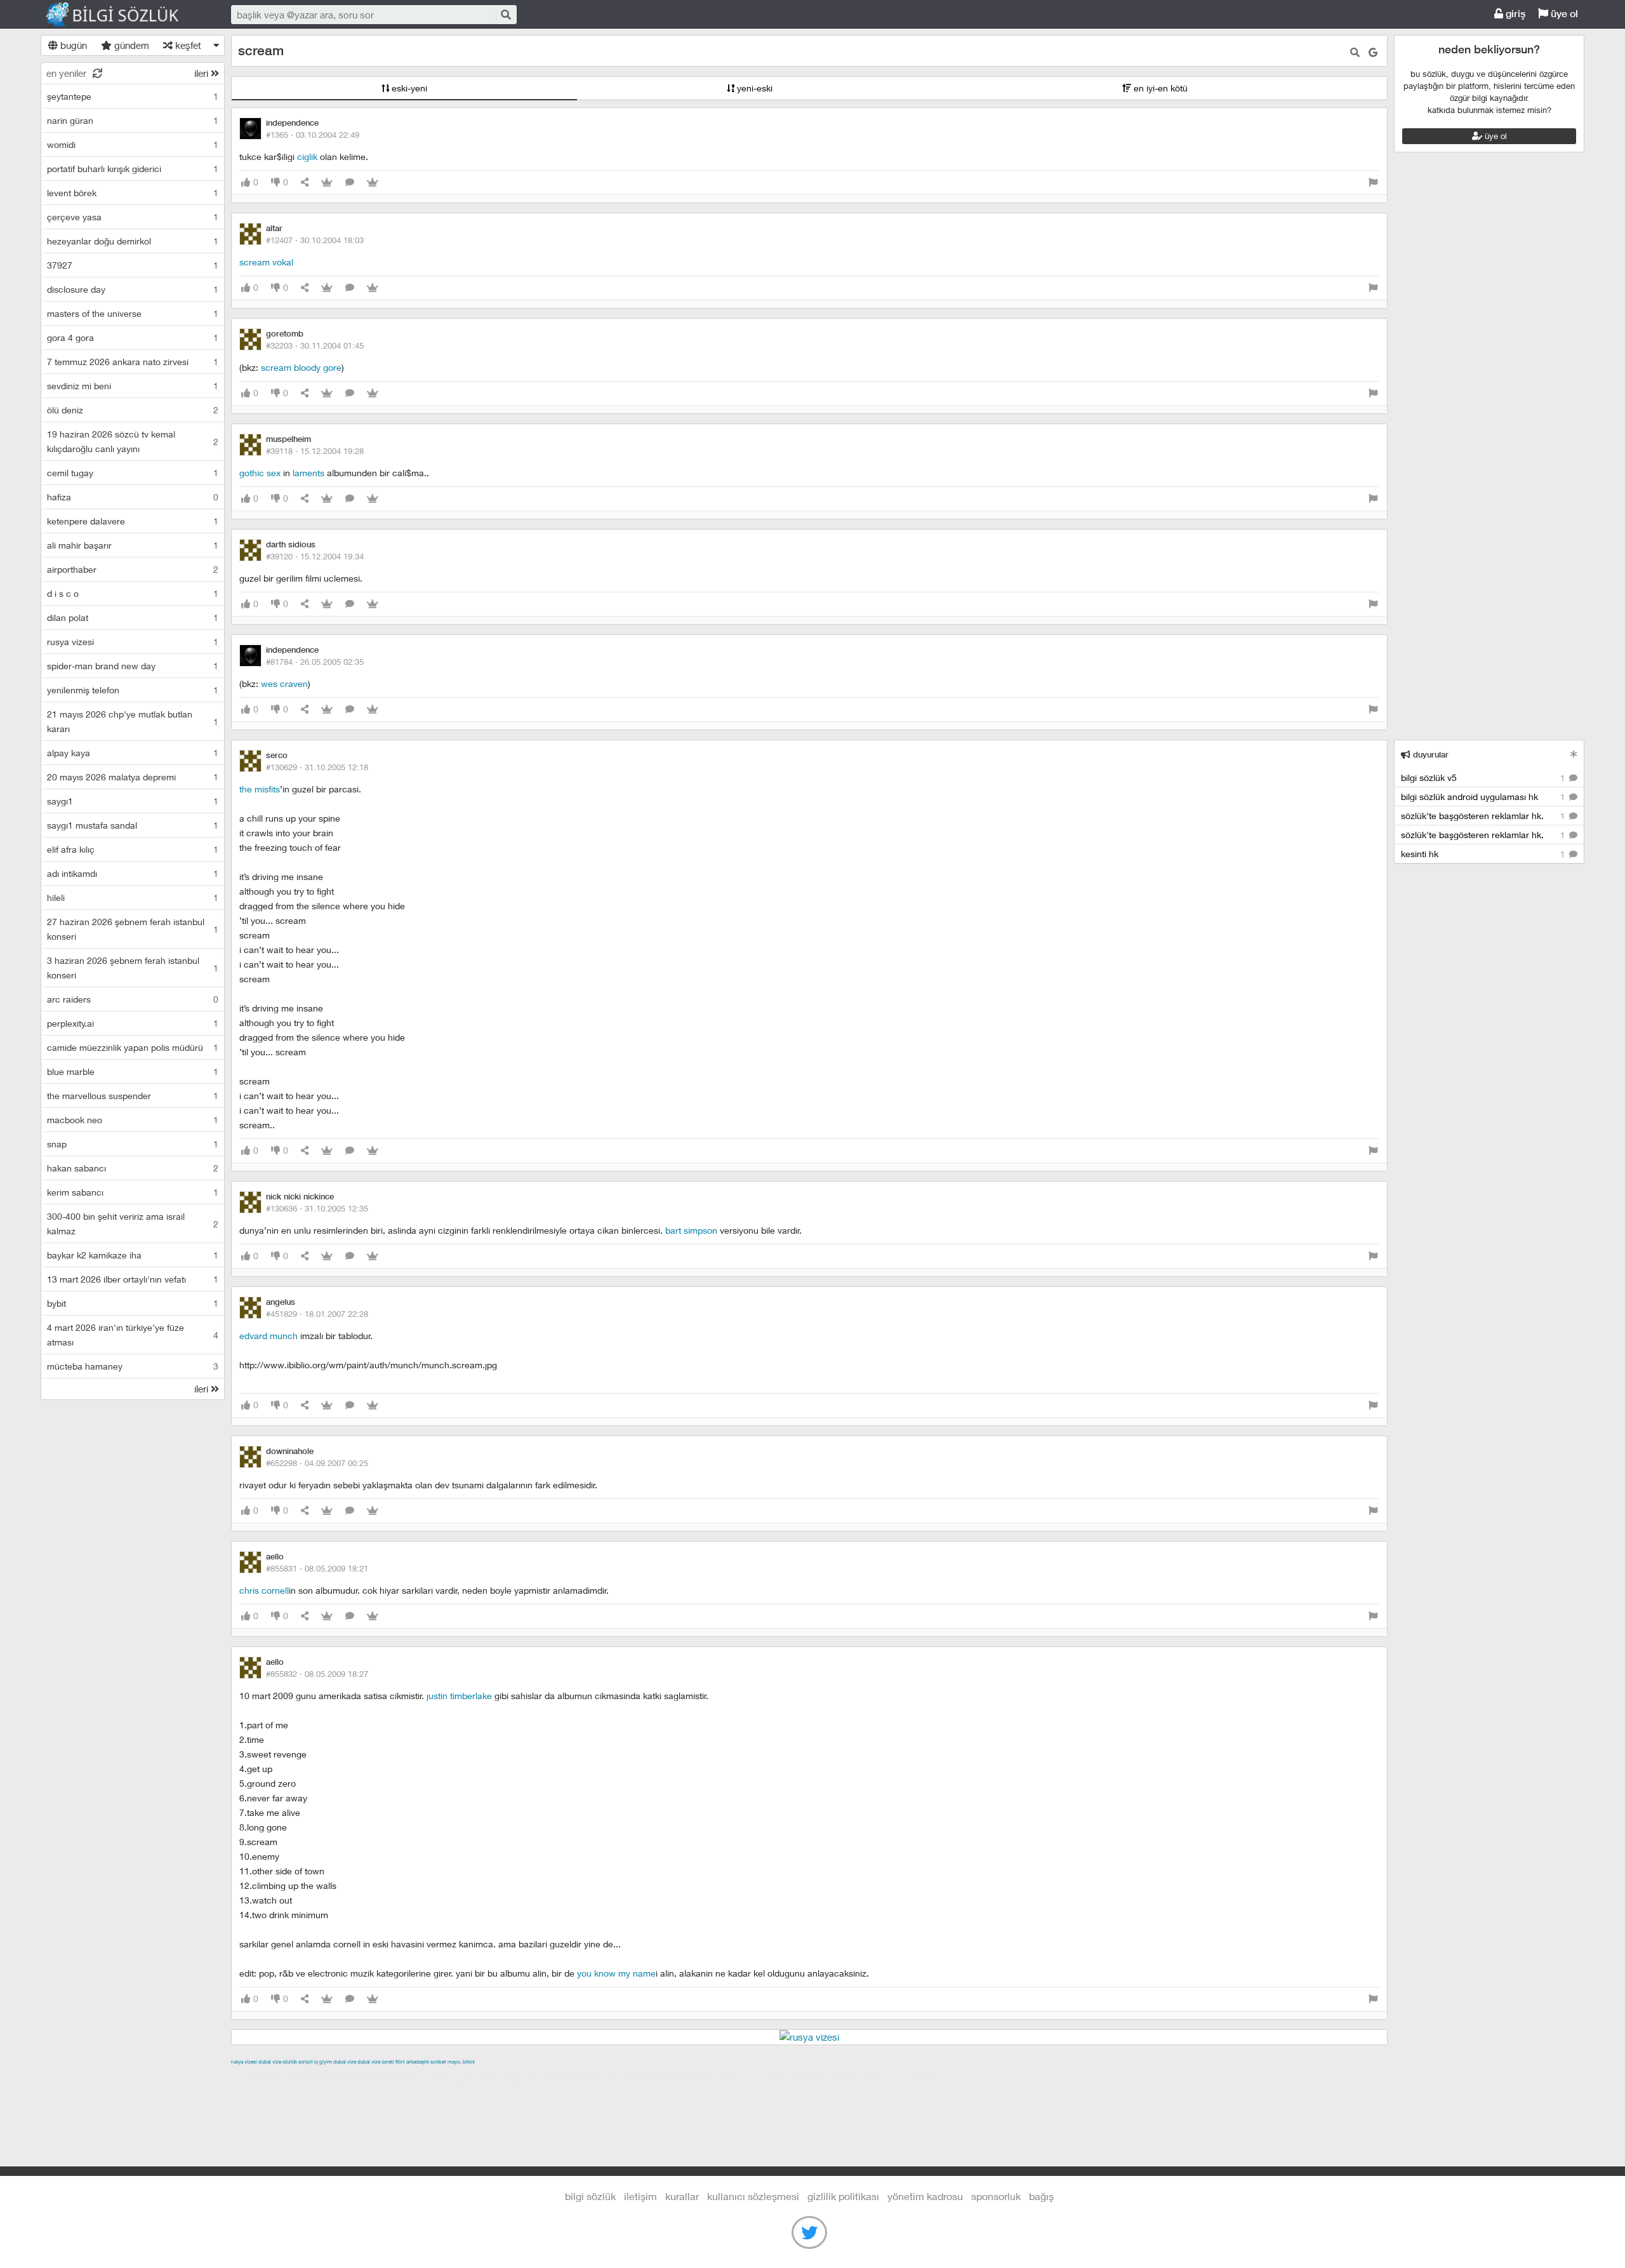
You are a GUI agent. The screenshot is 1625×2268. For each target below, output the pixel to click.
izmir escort (256, 2076)
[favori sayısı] (327, 183)
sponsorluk (996, 2196)
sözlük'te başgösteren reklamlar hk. (1484, 816)
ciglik (307, 157)
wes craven (284, 684)
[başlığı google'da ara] (1373, 52)
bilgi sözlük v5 (1484, 777)
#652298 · (317, 1463)
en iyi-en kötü (1159, 88)
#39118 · (315, 451)
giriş (1514, 14)
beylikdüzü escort (903, 2076)
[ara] (505, 14)
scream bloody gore (301, 367)
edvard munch (269, 1336)
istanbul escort (714, 2076)
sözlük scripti (298, 2062)
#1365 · (313, 135)
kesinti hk (1484, 854)
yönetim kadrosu (925, 2196)
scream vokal (266, 262)
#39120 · (315, 556)
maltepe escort (315, 2076)
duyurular (1429, 755)
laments (308, 473)
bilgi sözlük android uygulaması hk (1484, 797)
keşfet (187, 45)
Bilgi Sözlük (123, 15)
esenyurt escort (830, 2076)
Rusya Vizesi (244, 2062)
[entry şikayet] (1373, 183)
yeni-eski (753, 88)
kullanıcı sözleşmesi (753, 2196)
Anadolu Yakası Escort (634, 2076)
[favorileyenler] (373, 183)
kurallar (682, 2196)
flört (400, 2062)
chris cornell (264, 1590)
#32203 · (315, 345)
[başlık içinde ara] (1355, 52)
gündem (130, 45)
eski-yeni (408, 88)
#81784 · (315, 662)
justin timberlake (459, 1696)
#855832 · (317, 1674)
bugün (72, 45)
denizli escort (431, 2076)
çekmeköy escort (547, 2076)
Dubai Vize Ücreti (376, 2062)
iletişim (640, 2196)
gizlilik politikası (843, 2196)
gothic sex (260, 473)
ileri (202, 73)
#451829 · (317, 1314)
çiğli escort (485, 2076)
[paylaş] (305, 183)
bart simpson (691, 1230)
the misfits (260, 789)
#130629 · (317, 767)
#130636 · (317, 1208)
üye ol (1563, 14)
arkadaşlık (418, 2062)
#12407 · (315, 240)
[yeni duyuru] (1574, 754)
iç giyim (323, 2062)
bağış (1041, 2196)
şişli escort (771, 2076)
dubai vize (270, 2062)
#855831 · (317, 1568)
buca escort (375, 2076)
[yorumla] (350, 183)
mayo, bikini (461, 2062)
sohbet (438, 2062)
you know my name (616, 1973)
